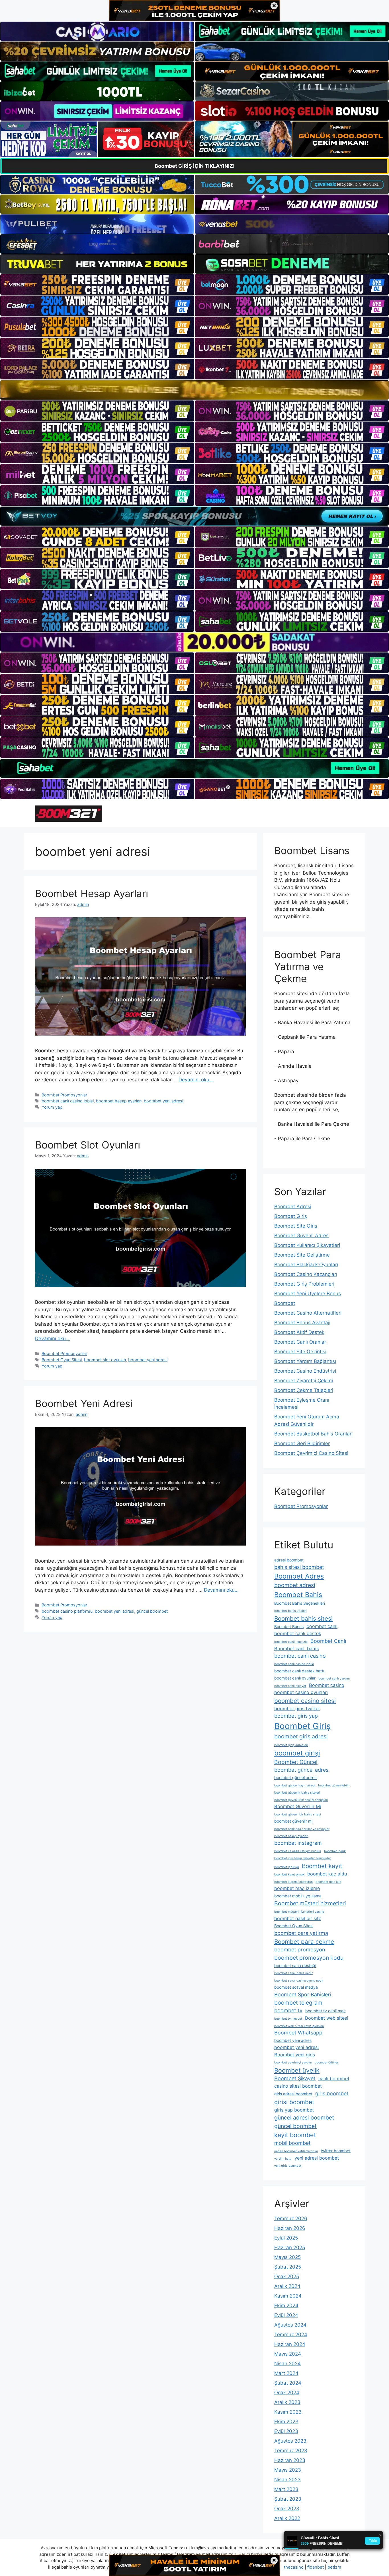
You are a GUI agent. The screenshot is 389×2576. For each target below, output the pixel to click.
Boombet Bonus (289, 1626)
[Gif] (195, 390)
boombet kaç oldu (327, 1874)
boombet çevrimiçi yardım (293, 2062)
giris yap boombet (294, 2110)
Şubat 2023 (288, 2499)
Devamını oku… (196, 1080)
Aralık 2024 (287, 2286)
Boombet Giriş (291, 1216)
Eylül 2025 (286, 2238)
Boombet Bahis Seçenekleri (300, 1603)
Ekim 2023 (286, 2422)
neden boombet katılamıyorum (296, 2151)
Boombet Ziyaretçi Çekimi (304, 1381)
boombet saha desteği (295, 1965)
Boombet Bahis (298, 1595)
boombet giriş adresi (301, 1736)
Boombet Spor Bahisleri (303, 1995)
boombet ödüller (326, 2062)
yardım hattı (283, 2159)
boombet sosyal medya (296, 1987)
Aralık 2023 (287, 2402)
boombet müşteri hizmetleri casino (299, 1912)
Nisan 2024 (287, 2364)
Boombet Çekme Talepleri (304, 1390)
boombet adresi (295, 1585)
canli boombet (334, 2079)
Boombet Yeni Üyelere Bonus (308, 1294)
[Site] (97, 284)
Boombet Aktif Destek (299, 1332)
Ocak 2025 (287, 2277)
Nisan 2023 (287, 2480)
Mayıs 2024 (288, 2354)
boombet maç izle (328, 1882)
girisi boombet (294, 2102)
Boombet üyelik (297, 2070)
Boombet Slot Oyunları (88, 1145)
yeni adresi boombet (317, 2158)
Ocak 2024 (287, 2393)
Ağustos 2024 (290, 2325)
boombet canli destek (298, 1633)
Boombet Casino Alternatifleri (308, 1313)
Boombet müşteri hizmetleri (310, 1903)
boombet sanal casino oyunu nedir (299, 1981)
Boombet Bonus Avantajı (302, 1323)
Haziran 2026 (290, 2228)
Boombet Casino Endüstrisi (305, 1371)
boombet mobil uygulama (298, 1896)
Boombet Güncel (296, 1762)
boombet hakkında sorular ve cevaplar (302, 1829)
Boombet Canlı (328, 1641)
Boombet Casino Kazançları (306, 1274)
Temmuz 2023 (291, 2451)
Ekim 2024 (286, 2306)
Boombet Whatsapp (298, 2033)
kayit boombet (295, 2135)
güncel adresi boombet (304, 2118)
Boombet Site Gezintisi (300, 1352)
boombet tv (288, 2010)
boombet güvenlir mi (293, 1821)
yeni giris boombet (288, 2166)
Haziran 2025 (290, 2247)
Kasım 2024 (288, 2296)
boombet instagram (298, 1843)
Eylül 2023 (286, 2431)
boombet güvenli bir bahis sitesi (298, 1814)
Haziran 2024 (290, 2344)
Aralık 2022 (287, 2518)
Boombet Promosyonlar (64, 1095)
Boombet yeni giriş (295, 2055)
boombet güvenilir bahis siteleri (297, 1793)
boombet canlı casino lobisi (68, 1101)
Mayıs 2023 (288, 2470)
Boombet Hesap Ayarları (92, 893)
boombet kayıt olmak (289, 1874)
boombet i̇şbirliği (287, 1867)
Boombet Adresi (293, 1207)
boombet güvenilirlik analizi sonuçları (301, 1800)
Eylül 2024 (286, 2315)
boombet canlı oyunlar (295, 1678)
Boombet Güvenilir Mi (298, 1806)
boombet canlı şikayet (290, 1686)
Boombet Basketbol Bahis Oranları (313, 1434)
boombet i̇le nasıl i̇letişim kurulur (298, 1851)
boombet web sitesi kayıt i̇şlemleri (299, 2026)
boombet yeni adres (293, 2040)
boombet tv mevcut (288, 2019)
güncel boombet (152, 1611)
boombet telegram (298, 2003)
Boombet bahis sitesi (303, 1618)
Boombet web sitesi (326, 2018)
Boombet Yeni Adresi (84, 1403)
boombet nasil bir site (298, 1918)
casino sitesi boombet (298, 2086)
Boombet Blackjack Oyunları (306, 1265)
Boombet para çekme (304, 1942)
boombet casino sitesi (305, 1701)
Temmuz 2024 (291, 2335)
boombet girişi (297, 1753)
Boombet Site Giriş (296, 1226)
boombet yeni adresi (163, 1101)
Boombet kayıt (322, 1866)
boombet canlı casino (300, 1656)
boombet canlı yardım (334, 1679)
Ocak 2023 (287, 2509)
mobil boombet (292, 2143)
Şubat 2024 (288, 2383)
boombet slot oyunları (105, 1360)
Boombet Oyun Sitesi (62, 1360)
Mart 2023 (286, 2489)
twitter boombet (336, 2151)
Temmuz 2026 (291, 2218)
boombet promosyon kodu (309, 1958)
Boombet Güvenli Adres (301, 1236)
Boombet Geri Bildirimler (302, 1443)
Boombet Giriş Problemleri (304, 1284)
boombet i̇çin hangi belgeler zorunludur (303, 1858)
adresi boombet (289, 1560)
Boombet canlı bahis (296, 1649)
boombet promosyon (300, 1950)
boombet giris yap (296, 1716)
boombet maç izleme (297, 1888)
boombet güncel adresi (296, 1777)
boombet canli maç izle (291, 1642)
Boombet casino (327, 1685)
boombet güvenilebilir (334, 1785)
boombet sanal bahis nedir (293, 1973)
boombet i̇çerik (335, 1851)
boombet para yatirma (301, 1933)
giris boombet (332, 2093)
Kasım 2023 (288, 2412)
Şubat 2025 (288, 2267)
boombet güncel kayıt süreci (295, 1785)
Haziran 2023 (290, 2460)
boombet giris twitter (297, 1709)
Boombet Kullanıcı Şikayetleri (307, 1245)
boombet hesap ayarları (119, 1101)
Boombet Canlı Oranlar (300, 1342)
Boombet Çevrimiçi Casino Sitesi (311, 1453)
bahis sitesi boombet (299, 1567)
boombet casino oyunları (301, 1692)
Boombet (285, 1303)
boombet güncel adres (301, 1770)
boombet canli (322, 1626)
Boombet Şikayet (295, 2078)
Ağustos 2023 (290, 2441)
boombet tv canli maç (325, 2011)
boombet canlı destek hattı (299, 1671)
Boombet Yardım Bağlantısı (305, 1361)
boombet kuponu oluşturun (293, 1882)
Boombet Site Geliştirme (302, 1255)
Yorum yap (52, 1107)
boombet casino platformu (67, 1611)
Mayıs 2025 (287, 2257)
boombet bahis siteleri (290, 1611)
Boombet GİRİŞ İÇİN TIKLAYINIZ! (195, 166)
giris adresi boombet (293, 2094)
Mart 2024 (286, 2373)
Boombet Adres (299, 1576)
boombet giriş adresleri (291, 1745)
